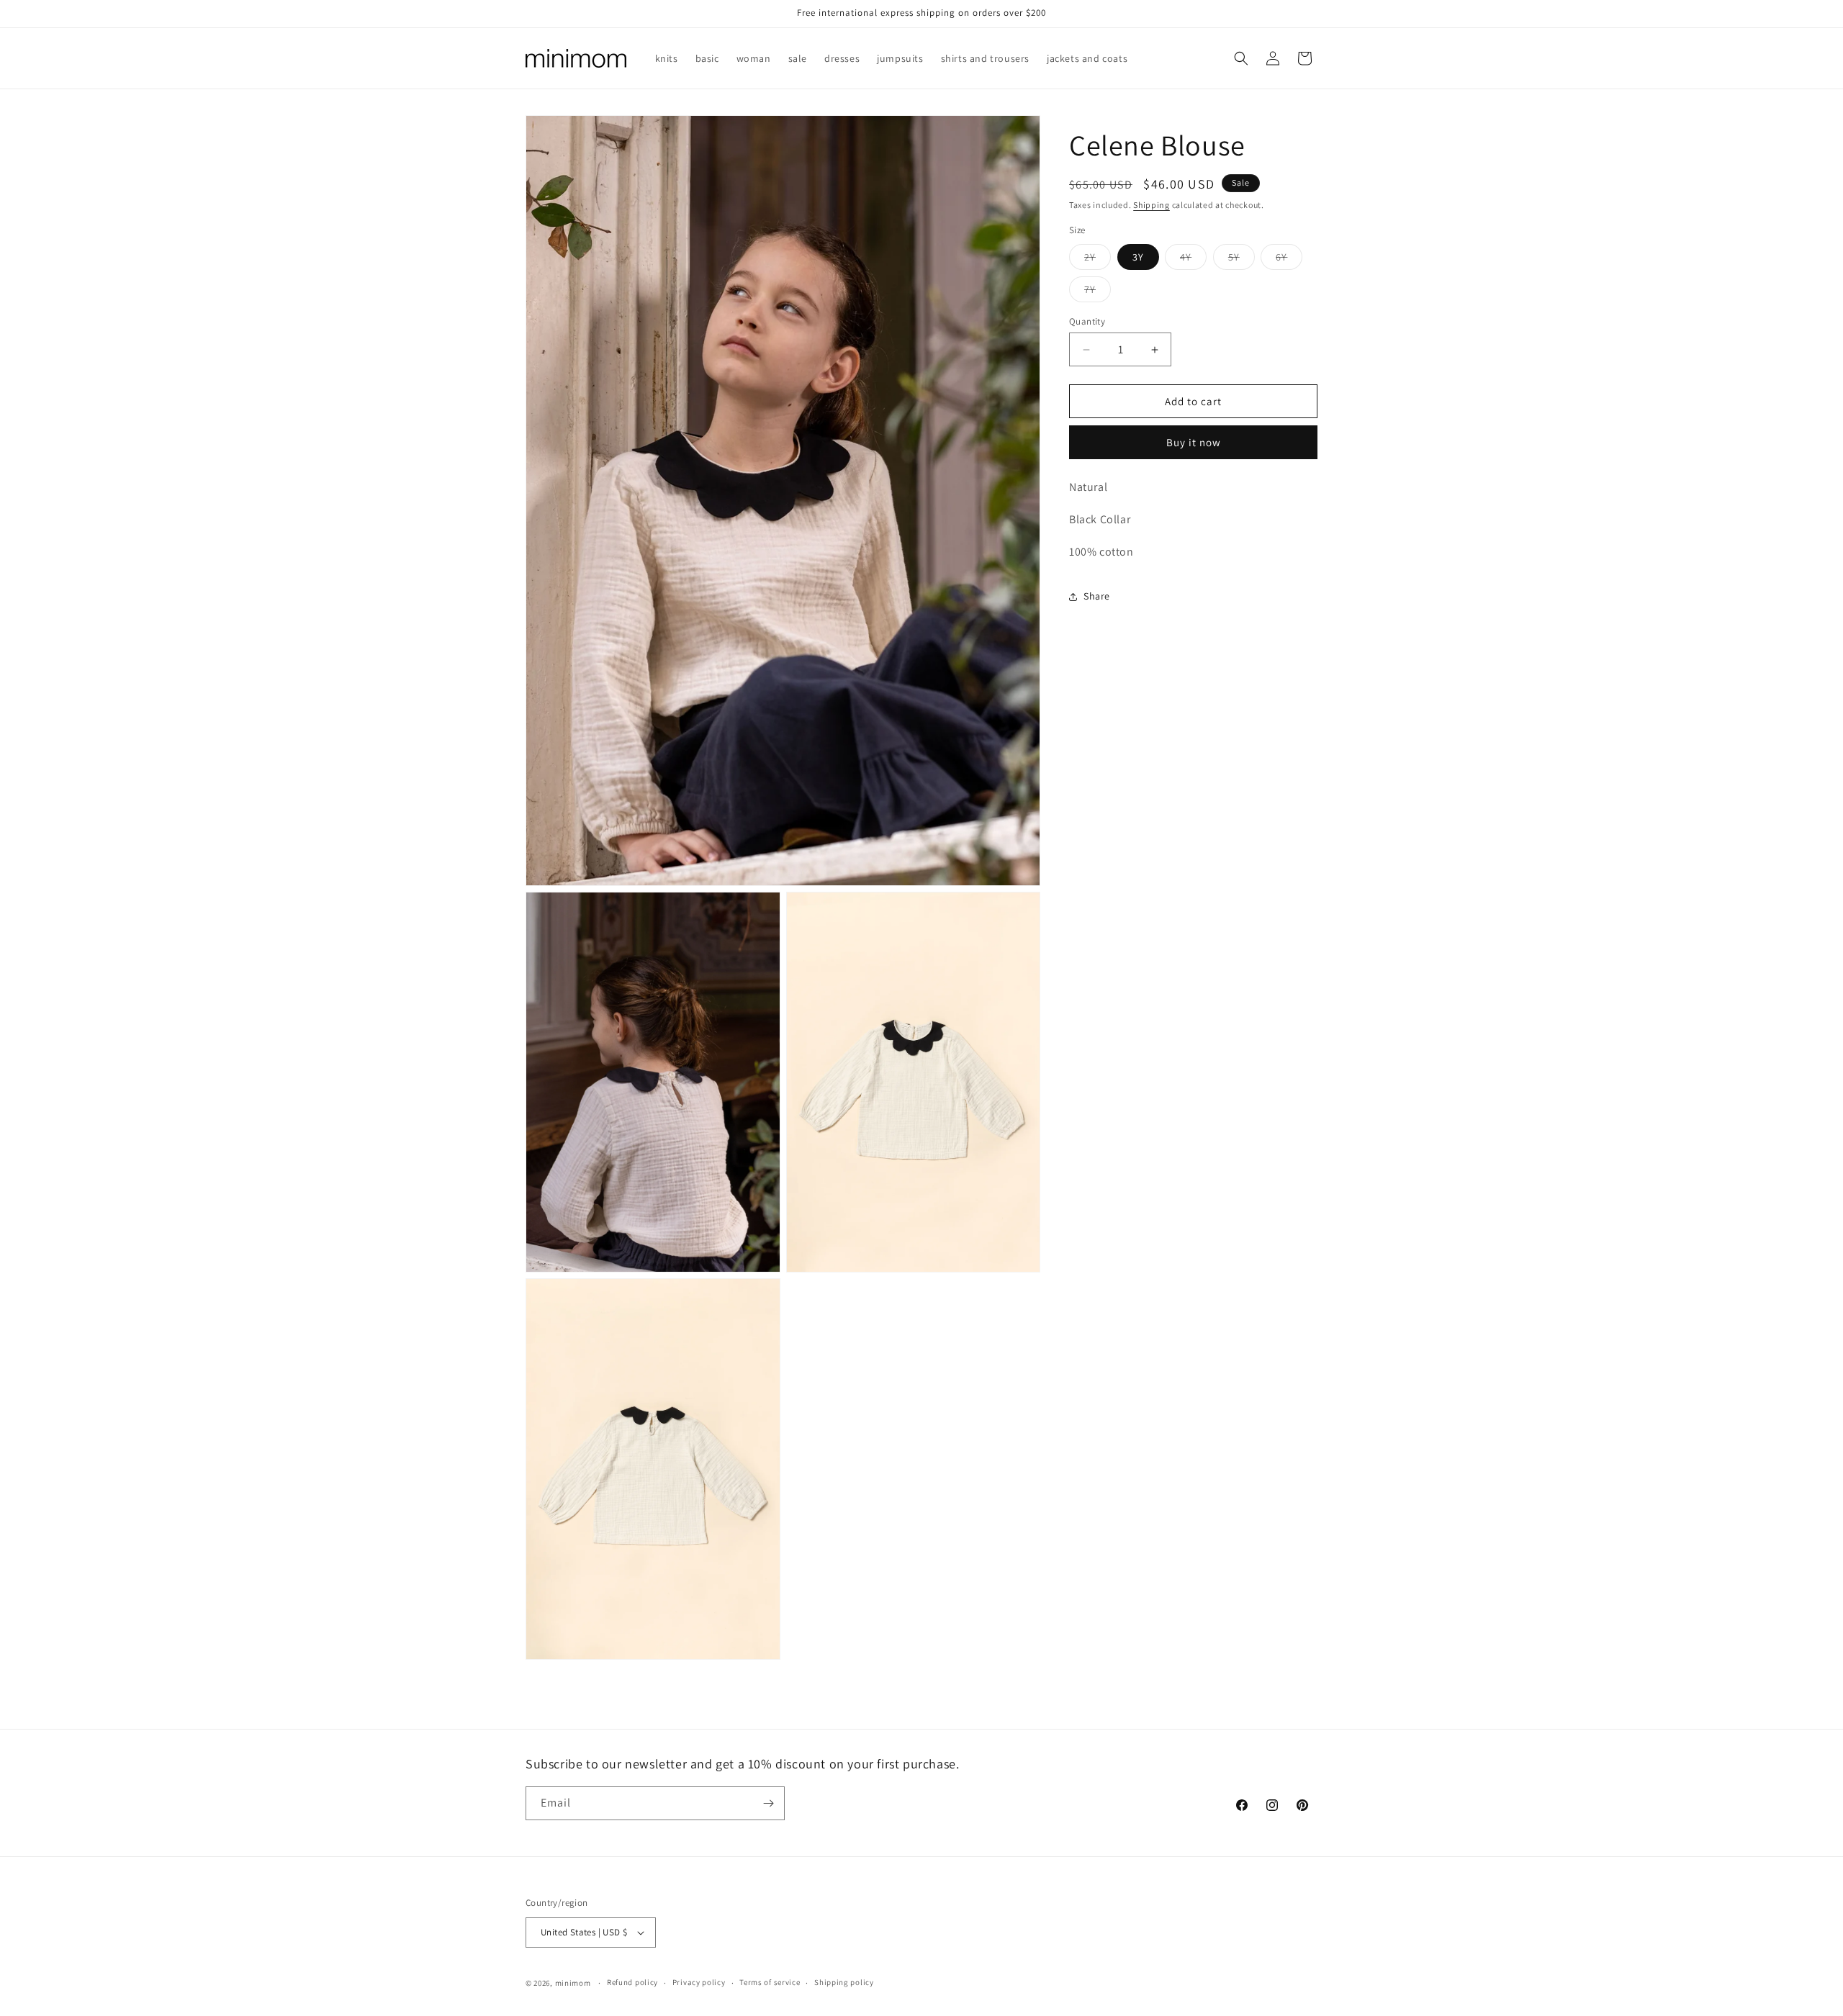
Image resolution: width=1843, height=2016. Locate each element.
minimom (573, 1983)
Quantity (1087, 321)
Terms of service (770, 1982)
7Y (1098, 292)
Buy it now (1194, 442)
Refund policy (632, 1982)
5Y (1242, 260)
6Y (1289, 260)
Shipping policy (844, 1982)
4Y (1193, 260)
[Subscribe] (768, 1803)
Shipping (1152, 205)
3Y (1138, 257)
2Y (1098, 260)
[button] (1241, 58)
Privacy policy (699, 1982)
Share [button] (1097, 596)
